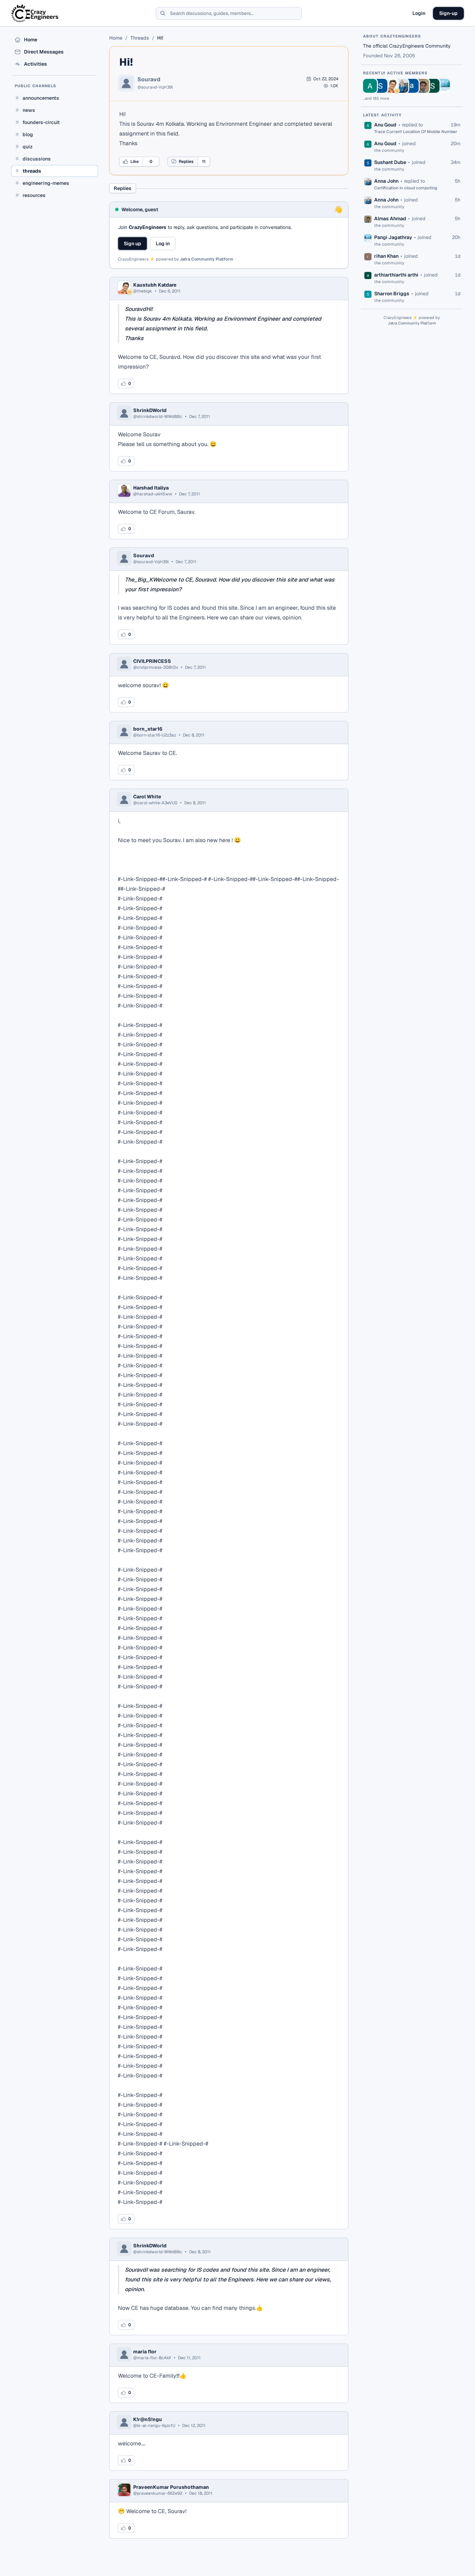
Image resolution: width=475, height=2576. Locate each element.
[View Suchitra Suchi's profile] (433, 86)
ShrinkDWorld (150, 410)
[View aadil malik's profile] (412, 86)
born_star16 (148, 729)
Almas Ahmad (390, 219)
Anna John (386, 181)
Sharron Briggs (392, 294)
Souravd (149, 80)
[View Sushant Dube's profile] (380, 86)
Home (116, 38)
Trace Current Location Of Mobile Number (416, 132)
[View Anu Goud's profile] (370, 86)
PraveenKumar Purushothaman (171, 2487)
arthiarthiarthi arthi (396, 275)
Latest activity (383, 115)
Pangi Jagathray (393, 237)
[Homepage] (35, 13)
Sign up (132, 244)
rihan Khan (386, 256)
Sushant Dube (390, 162)
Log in (163, 244)
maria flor (145, 2352)
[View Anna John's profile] (401, 86)
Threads (140, 38)
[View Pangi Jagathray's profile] (443, 86)
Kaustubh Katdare (155, 285)
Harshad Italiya (151, 488)
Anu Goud (385, 125)
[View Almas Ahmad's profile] (422, 86)
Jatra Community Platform (207, 259)
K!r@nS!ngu (148, 2419)
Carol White (147, 797)
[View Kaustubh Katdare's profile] (391, 86)
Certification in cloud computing (406, 188)
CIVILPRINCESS (152, 661)
